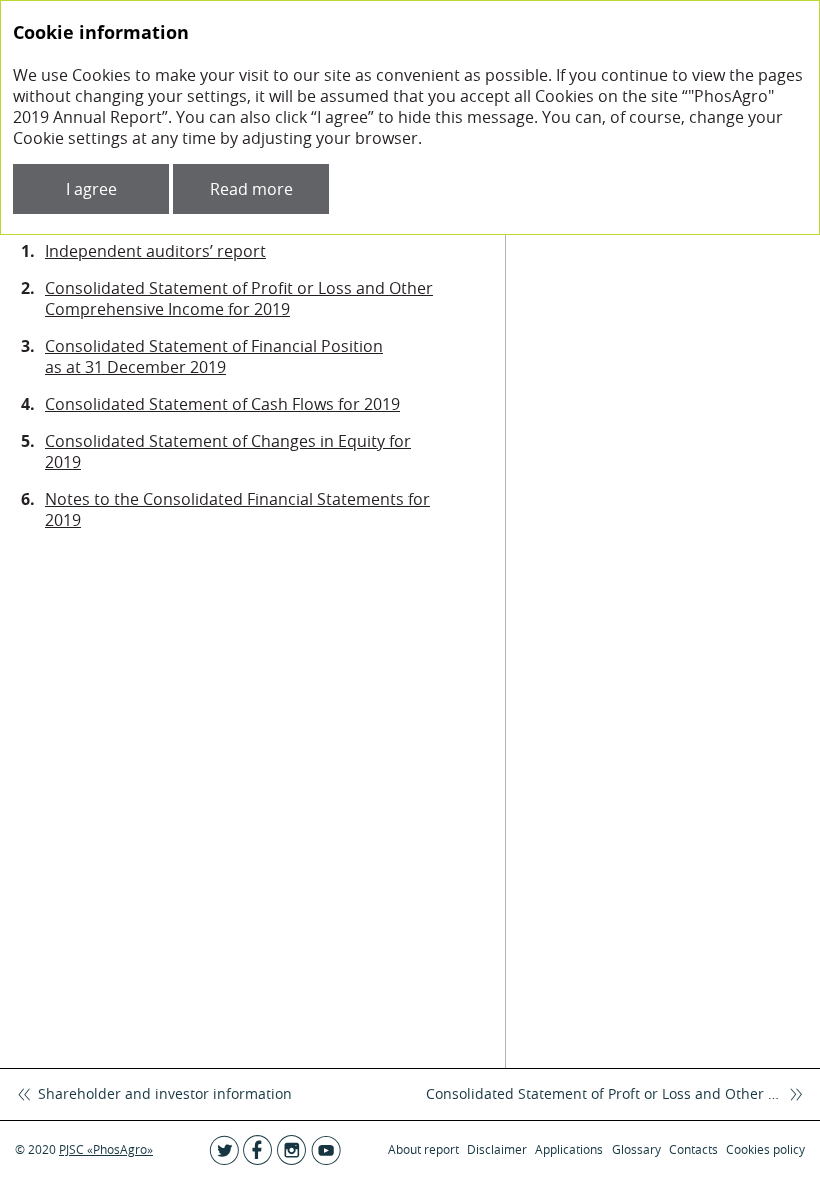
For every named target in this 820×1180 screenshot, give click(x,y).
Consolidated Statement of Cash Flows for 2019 (222, 404)
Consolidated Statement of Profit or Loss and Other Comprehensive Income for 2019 (239, 298)
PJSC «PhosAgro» (106, 1149)
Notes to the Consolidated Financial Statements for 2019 (237, 509)
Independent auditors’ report (155, 251)
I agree (91, 189)
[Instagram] (292, 1150)
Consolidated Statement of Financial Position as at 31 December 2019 (214, 356)
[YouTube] (326, 1150)
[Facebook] (258, 1150)
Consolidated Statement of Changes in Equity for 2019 (228, 451)
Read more (251, 189)
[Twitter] (224, 1150)
